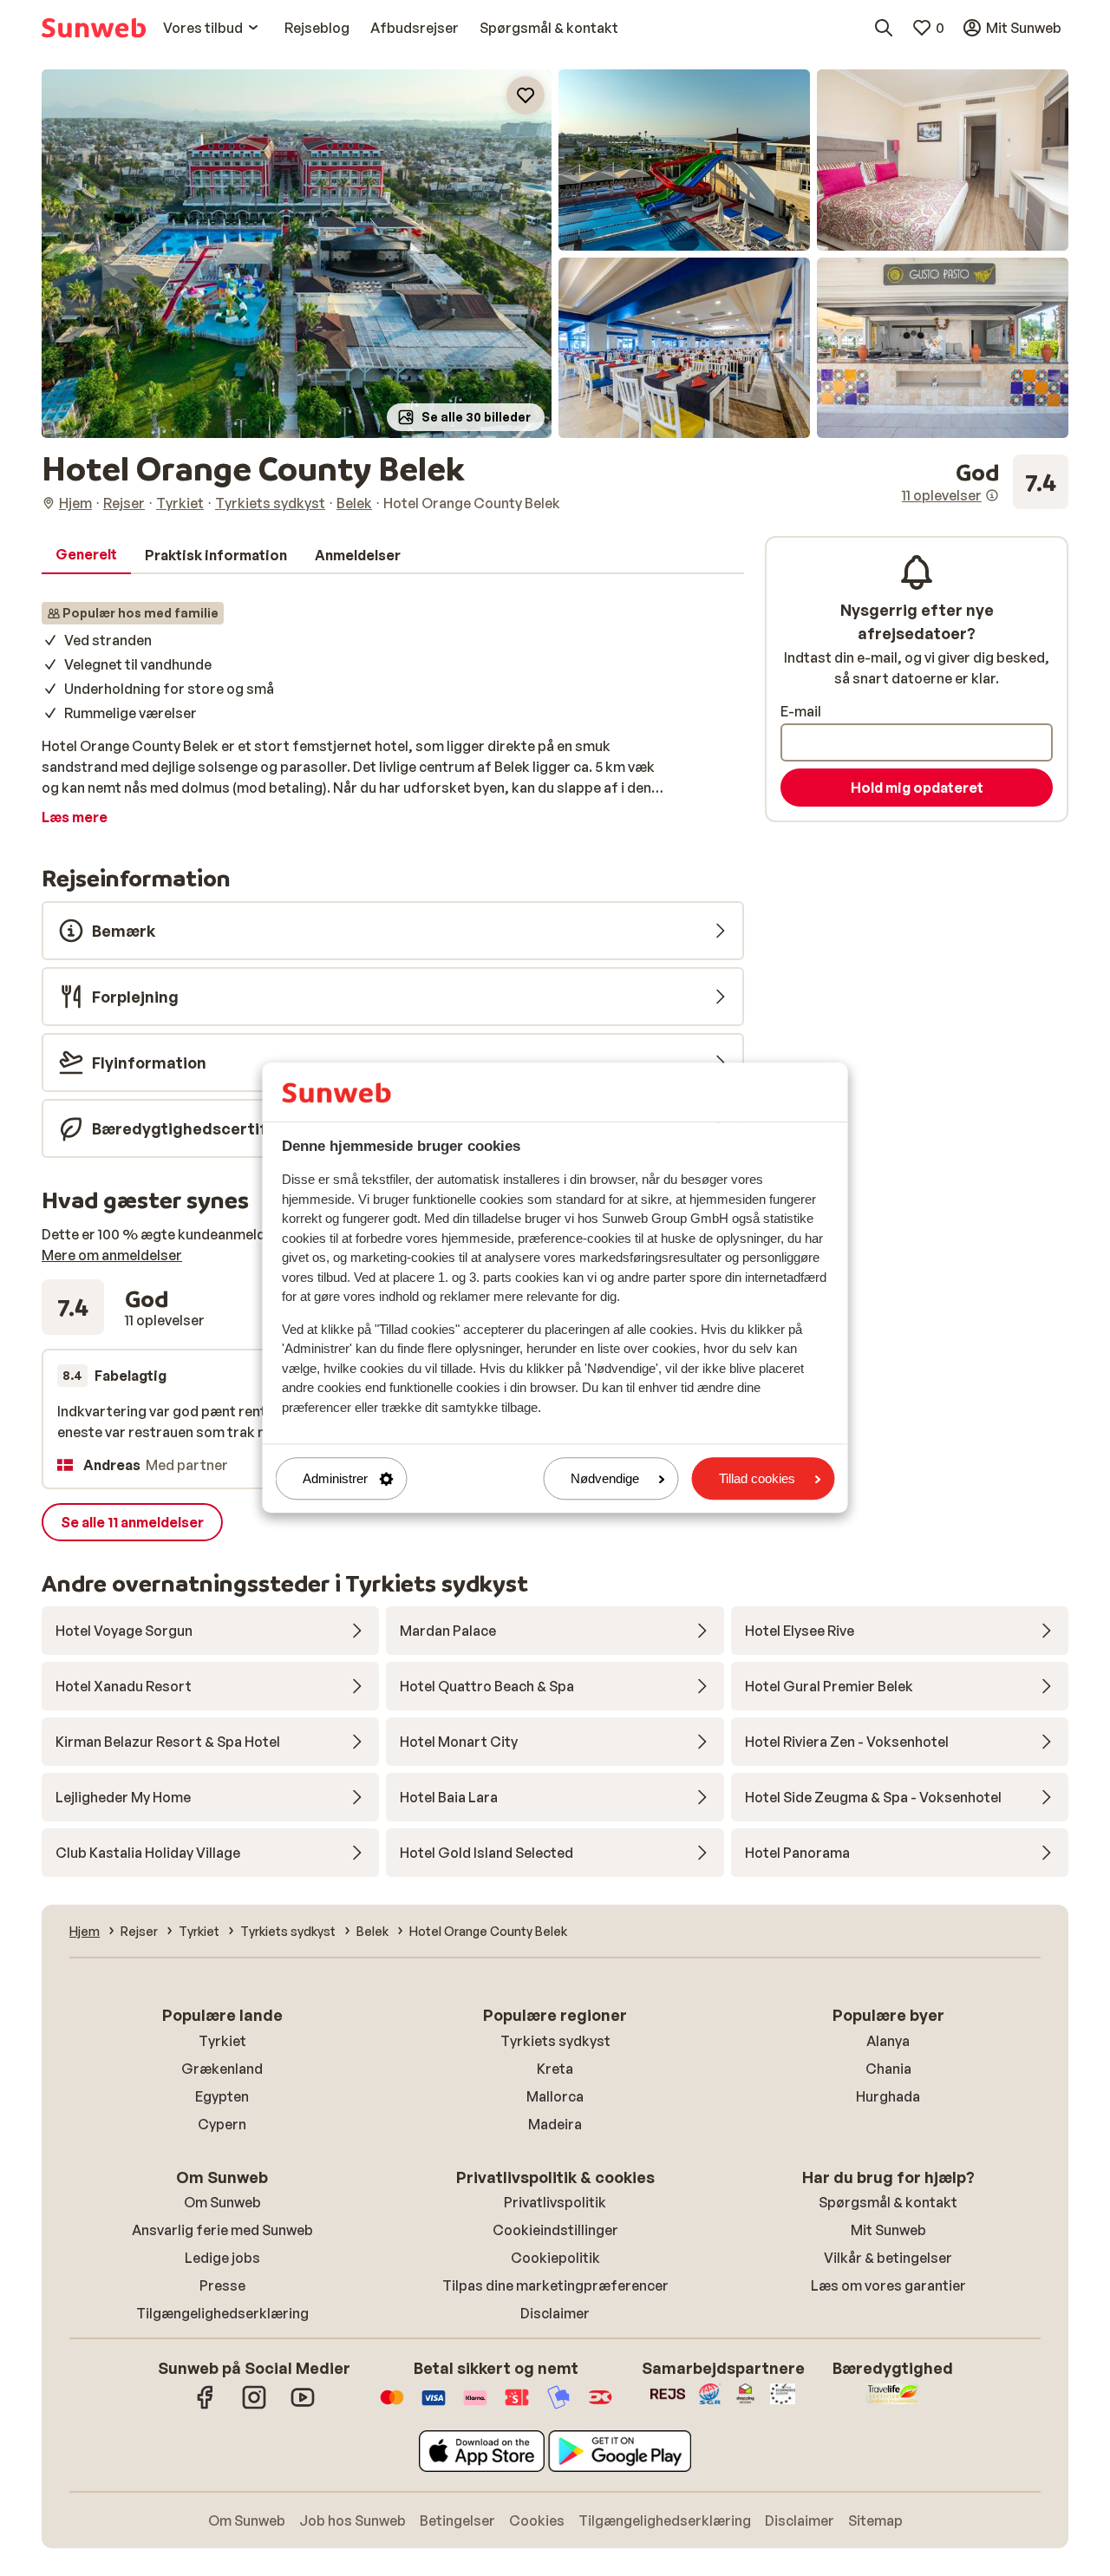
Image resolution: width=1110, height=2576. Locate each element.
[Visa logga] (434, 2406)
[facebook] (206, 2406)
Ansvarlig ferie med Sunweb (222, 2230)
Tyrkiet (222, 2041)
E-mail (801, 711)
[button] (297, 254)
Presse (222, 2285)
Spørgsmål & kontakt (888, 2202)
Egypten (222, 2096)
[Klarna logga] (475, 2406)
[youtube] (303, 2406)
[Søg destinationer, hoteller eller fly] (884, 28)
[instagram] (254, 2406)
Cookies (537, 2520)
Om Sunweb (222, 2202)
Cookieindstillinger (555, 2230)
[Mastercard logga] (392, 2406)
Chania (888, 2069)
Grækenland (222, 2069)
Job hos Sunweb (353, 2520)
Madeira (555, 2124)
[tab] (86, 555)
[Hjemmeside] (94, 28)
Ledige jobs (222, 2258)
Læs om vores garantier (888, 2285)
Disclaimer (555, 2313)
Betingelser (457, 2520)
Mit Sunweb (888, 2230)
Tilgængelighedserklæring (222, 2313)
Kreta (555, 2069)
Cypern (222, 2124)
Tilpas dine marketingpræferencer (555, 2285)
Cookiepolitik (555, 2258)
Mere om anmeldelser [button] (112, 1255)
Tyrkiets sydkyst (555, 2041)
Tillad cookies (757, 1478)
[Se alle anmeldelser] (985, 482)
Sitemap (875, 2520)
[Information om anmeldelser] (992, 495)
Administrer (335, 1478)
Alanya (888, 2041)
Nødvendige (605, 1478)
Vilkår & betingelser (888, 2258)
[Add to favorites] (526, 95)
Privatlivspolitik (555, 2202)
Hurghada (888, 2096)
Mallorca (555, 2096)
